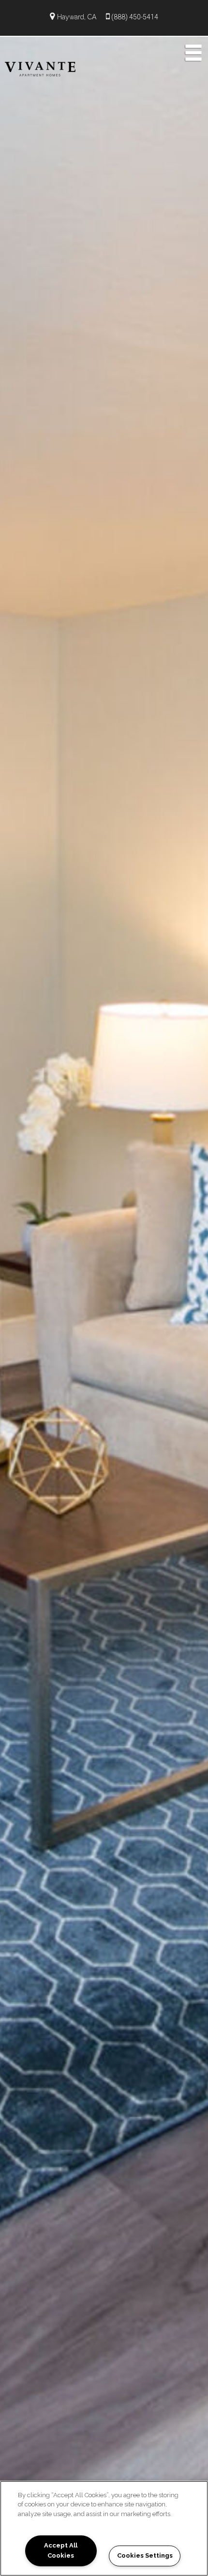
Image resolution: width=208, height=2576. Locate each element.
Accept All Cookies (61, 2550)
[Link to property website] (40, 68)
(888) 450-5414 (135, 17)
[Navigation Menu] (193, 52)
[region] (104, 2528)
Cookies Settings (145, 2555)
